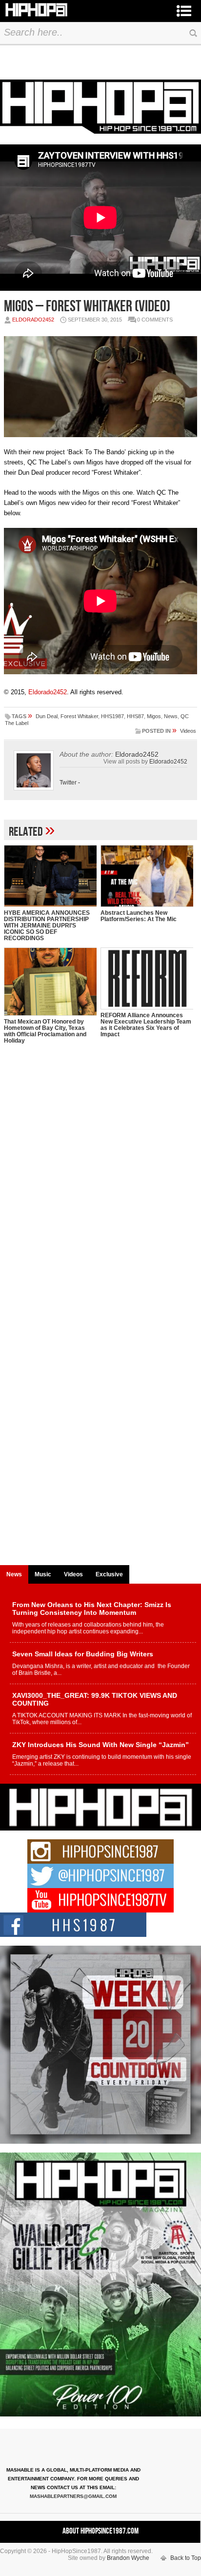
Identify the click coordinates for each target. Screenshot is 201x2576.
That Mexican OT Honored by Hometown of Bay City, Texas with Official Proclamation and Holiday (45, 1031)
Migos (154, 716)
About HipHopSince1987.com (100, 2531)
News (171, 716)
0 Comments (155, 320)
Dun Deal (47, 716)
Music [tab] (43, 1574)
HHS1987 (112, 716)
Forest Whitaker (79, 716)
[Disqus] (100, 1184)
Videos (188, 731)
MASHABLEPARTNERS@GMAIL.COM (73, 2496)
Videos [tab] (73, 1574)
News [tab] (14, 1574)
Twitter (68, 783)
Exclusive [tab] (109, 1574)
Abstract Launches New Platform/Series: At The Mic (139, 916)
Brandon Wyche (128, 2558)
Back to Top (186, 2558)
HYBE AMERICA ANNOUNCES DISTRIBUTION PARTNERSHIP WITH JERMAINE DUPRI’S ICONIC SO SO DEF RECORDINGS (47, 926)
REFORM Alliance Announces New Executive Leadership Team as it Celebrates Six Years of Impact (146, 1025)
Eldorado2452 (33, 320)
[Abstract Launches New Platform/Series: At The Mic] (147, 876)
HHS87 (135, 716)
